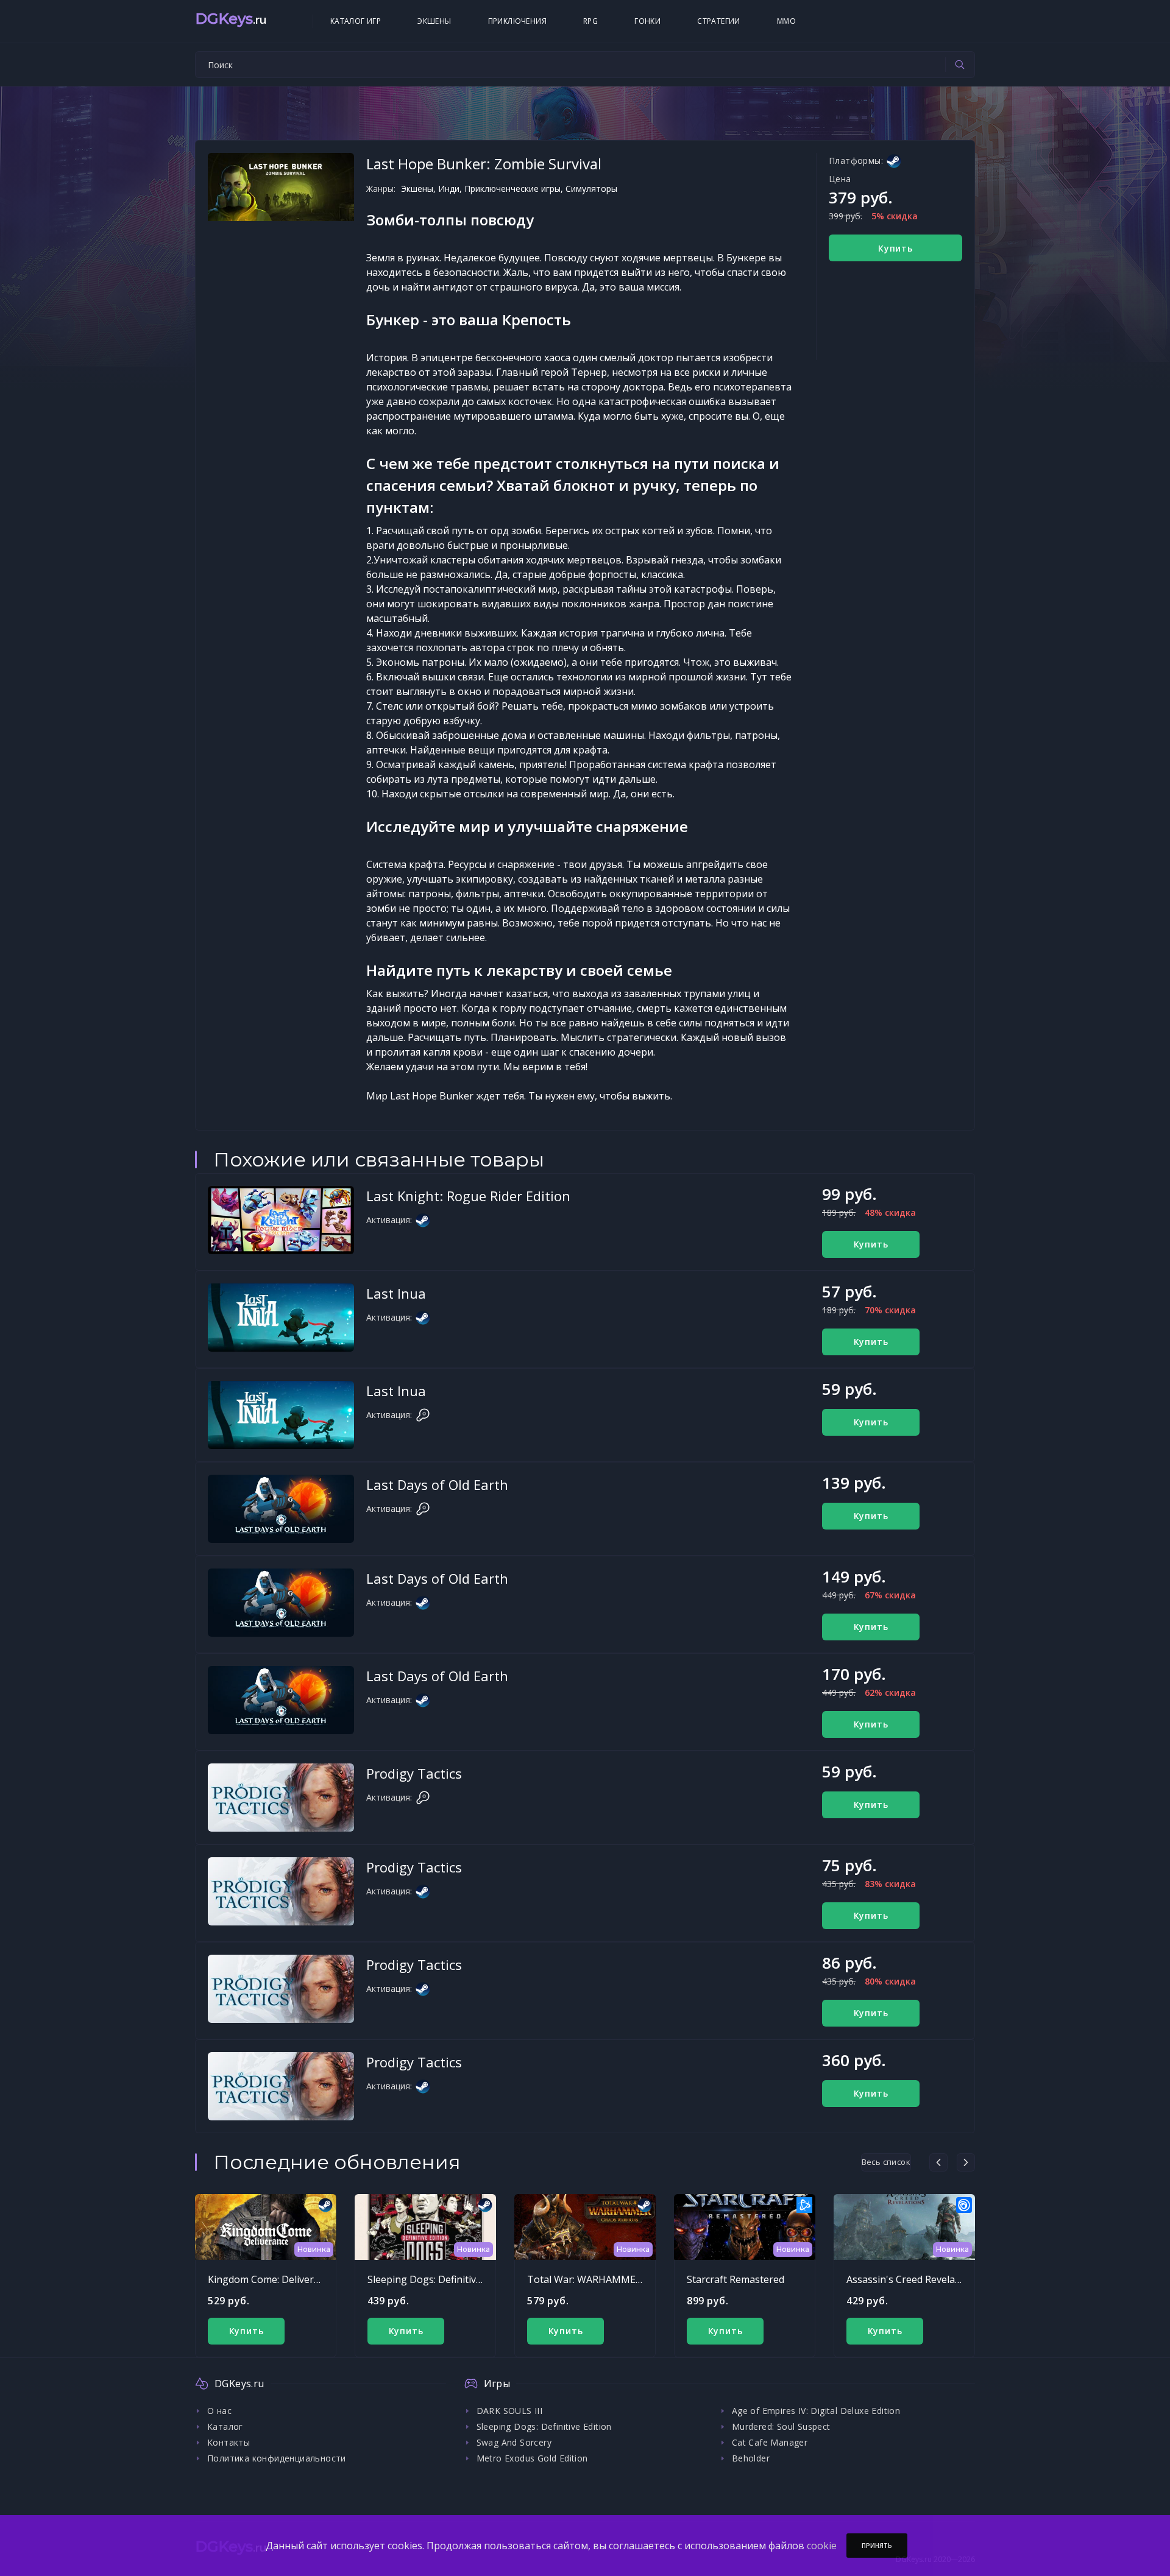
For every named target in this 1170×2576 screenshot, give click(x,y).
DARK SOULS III (510, 2411)
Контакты (229, 2442)
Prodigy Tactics (414, 1773)
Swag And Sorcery (514, 2442)
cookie (822, 2546)
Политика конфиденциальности (277, 2458)
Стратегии (719, 21)
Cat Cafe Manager (770, 2442)
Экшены (434, 21)
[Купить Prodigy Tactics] (281, 1798)
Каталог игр (356, 21)
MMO (786, 21)
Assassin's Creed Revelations (912, 2279)
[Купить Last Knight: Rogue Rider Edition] (281, 1220)
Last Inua (396, 1293)
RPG (590, 21)
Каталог (225, 2426)
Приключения (517, 21)
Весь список (886, 2162)
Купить (895, 248)
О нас (219, 2411)
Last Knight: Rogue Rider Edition (468, 1196)
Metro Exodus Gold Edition (532, 2458)
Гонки (647, 21)
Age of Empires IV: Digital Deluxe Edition (816, 2411)
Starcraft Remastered (736, 2279)
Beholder (751, 2458)
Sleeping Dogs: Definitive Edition (441, 2279)
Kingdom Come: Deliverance (271, 2279)
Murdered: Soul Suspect (781, 2426)
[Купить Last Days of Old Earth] (281, 1509)
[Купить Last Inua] (281, 1318)
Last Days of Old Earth (437, 1484)
